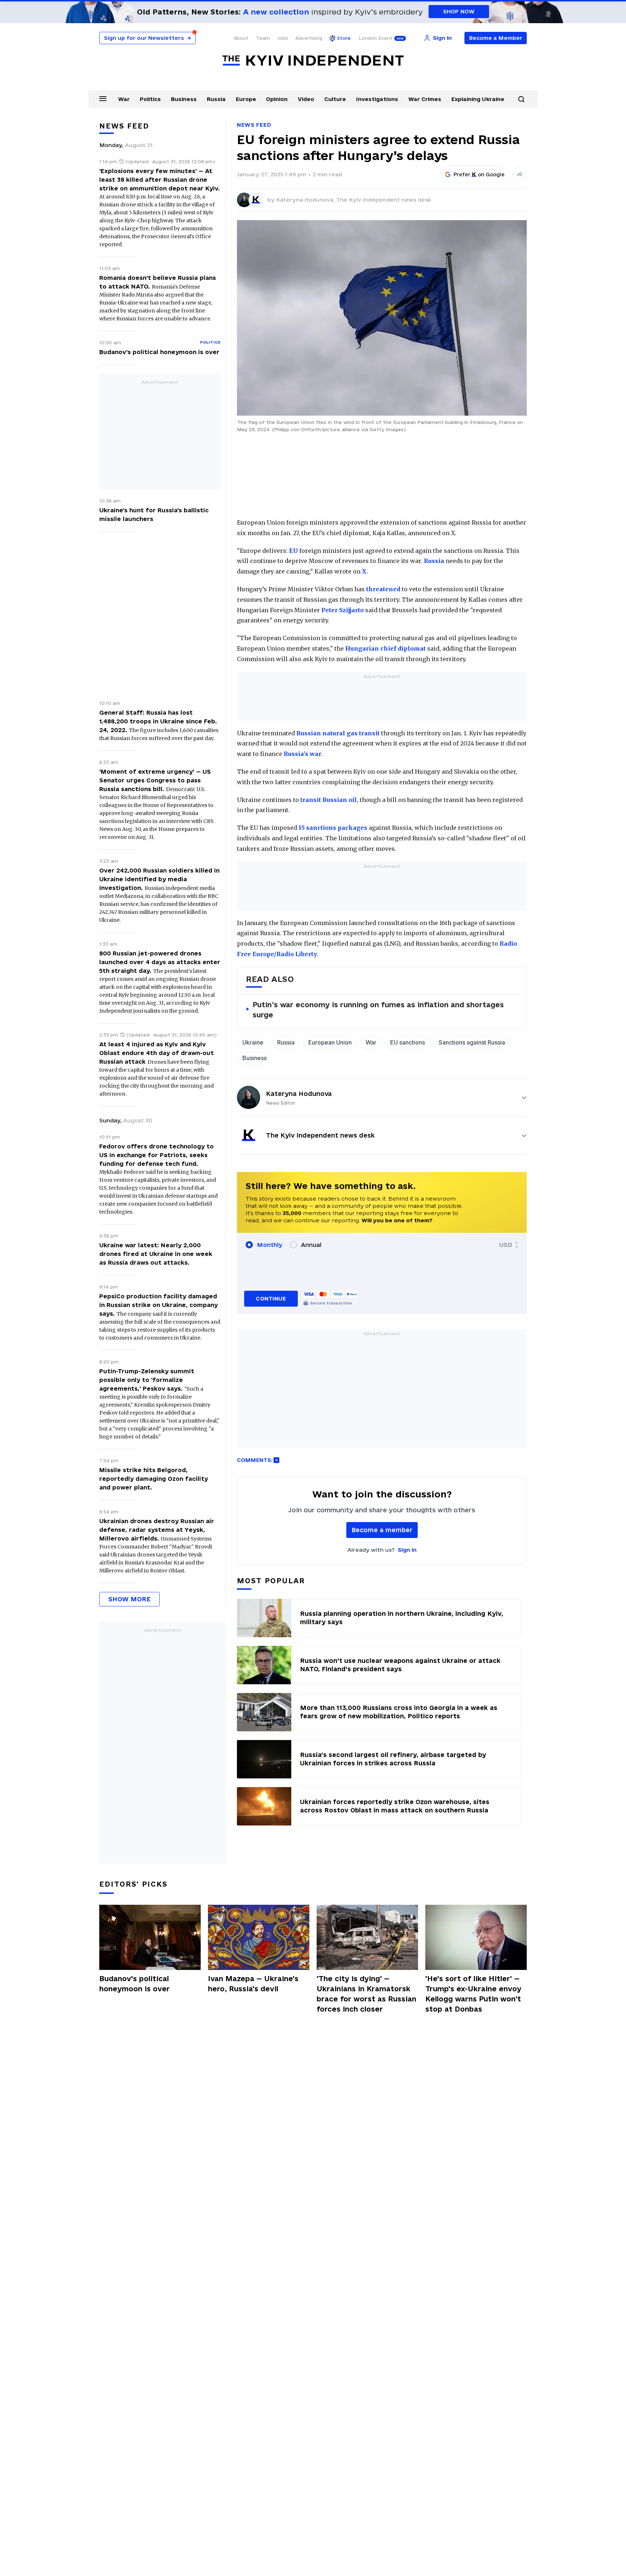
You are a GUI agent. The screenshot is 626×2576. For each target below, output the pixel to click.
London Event (376, 38)
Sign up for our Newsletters (147, 38)
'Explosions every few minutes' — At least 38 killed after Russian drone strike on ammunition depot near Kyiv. (160, 180)
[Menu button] (103, 98)
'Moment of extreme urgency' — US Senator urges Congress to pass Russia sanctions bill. (155, 780)
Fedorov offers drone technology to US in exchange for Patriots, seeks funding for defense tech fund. (156, 1155)
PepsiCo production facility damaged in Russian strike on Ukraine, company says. (158, 1305)
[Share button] (519, 175)
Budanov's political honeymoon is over (159, 352)
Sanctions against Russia (472, 1042)
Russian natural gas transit (338, 733)
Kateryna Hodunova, (306, 200)
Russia (216, 99)
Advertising (309, 38)
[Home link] (313, 61)
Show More (130, 1599)
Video (306, 99)
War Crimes (425, 99)
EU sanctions (408, 1042)
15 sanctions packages (333, 828)
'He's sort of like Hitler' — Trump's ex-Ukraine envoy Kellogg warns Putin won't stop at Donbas (473, 1994)
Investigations (377, 99)
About (241, 38)
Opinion (277, 99)
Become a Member (496, 38)
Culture (335, 99)
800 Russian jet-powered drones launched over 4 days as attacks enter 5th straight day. (160, 962)
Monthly (270, 1245)
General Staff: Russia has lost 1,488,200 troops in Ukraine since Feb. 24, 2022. (158, 721)
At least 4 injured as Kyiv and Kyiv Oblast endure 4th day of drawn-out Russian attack (156, 1053)
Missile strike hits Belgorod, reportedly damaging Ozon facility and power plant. (154, 1479)
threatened (383, 589)
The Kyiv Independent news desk (384, 200)
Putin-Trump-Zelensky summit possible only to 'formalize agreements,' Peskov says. (147, 1380)
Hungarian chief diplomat (385, 648)
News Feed (254, 125)
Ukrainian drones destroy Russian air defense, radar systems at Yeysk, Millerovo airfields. (157, 1530)
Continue (271, 1298)
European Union (330, 1042)
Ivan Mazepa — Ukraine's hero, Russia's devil (253, 1984)
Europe (246, 99)
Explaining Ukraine (478, 99)
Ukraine (253, 1042)
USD (506, 1245)
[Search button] (521, 99)
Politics (150, 99)
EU (293, 551)
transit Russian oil (329, 800)
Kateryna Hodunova (299, 1094)
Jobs (283, 38)
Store (344, 38)
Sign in (407, 1550)
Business (184, 99)
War (124, 99)
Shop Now (459, 11)
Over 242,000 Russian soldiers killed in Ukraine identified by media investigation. (159, 879)
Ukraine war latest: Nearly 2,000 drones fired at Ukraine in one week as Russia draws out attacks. (156, 1254)
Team (263, 38)
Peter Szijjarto (343, 610)
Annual (311, 1245)
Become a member (382, 1530)
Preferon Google (479, 175)
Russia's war (302, 754)
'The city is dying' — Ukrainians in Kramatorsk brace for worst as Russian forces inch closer (366, 1994)
